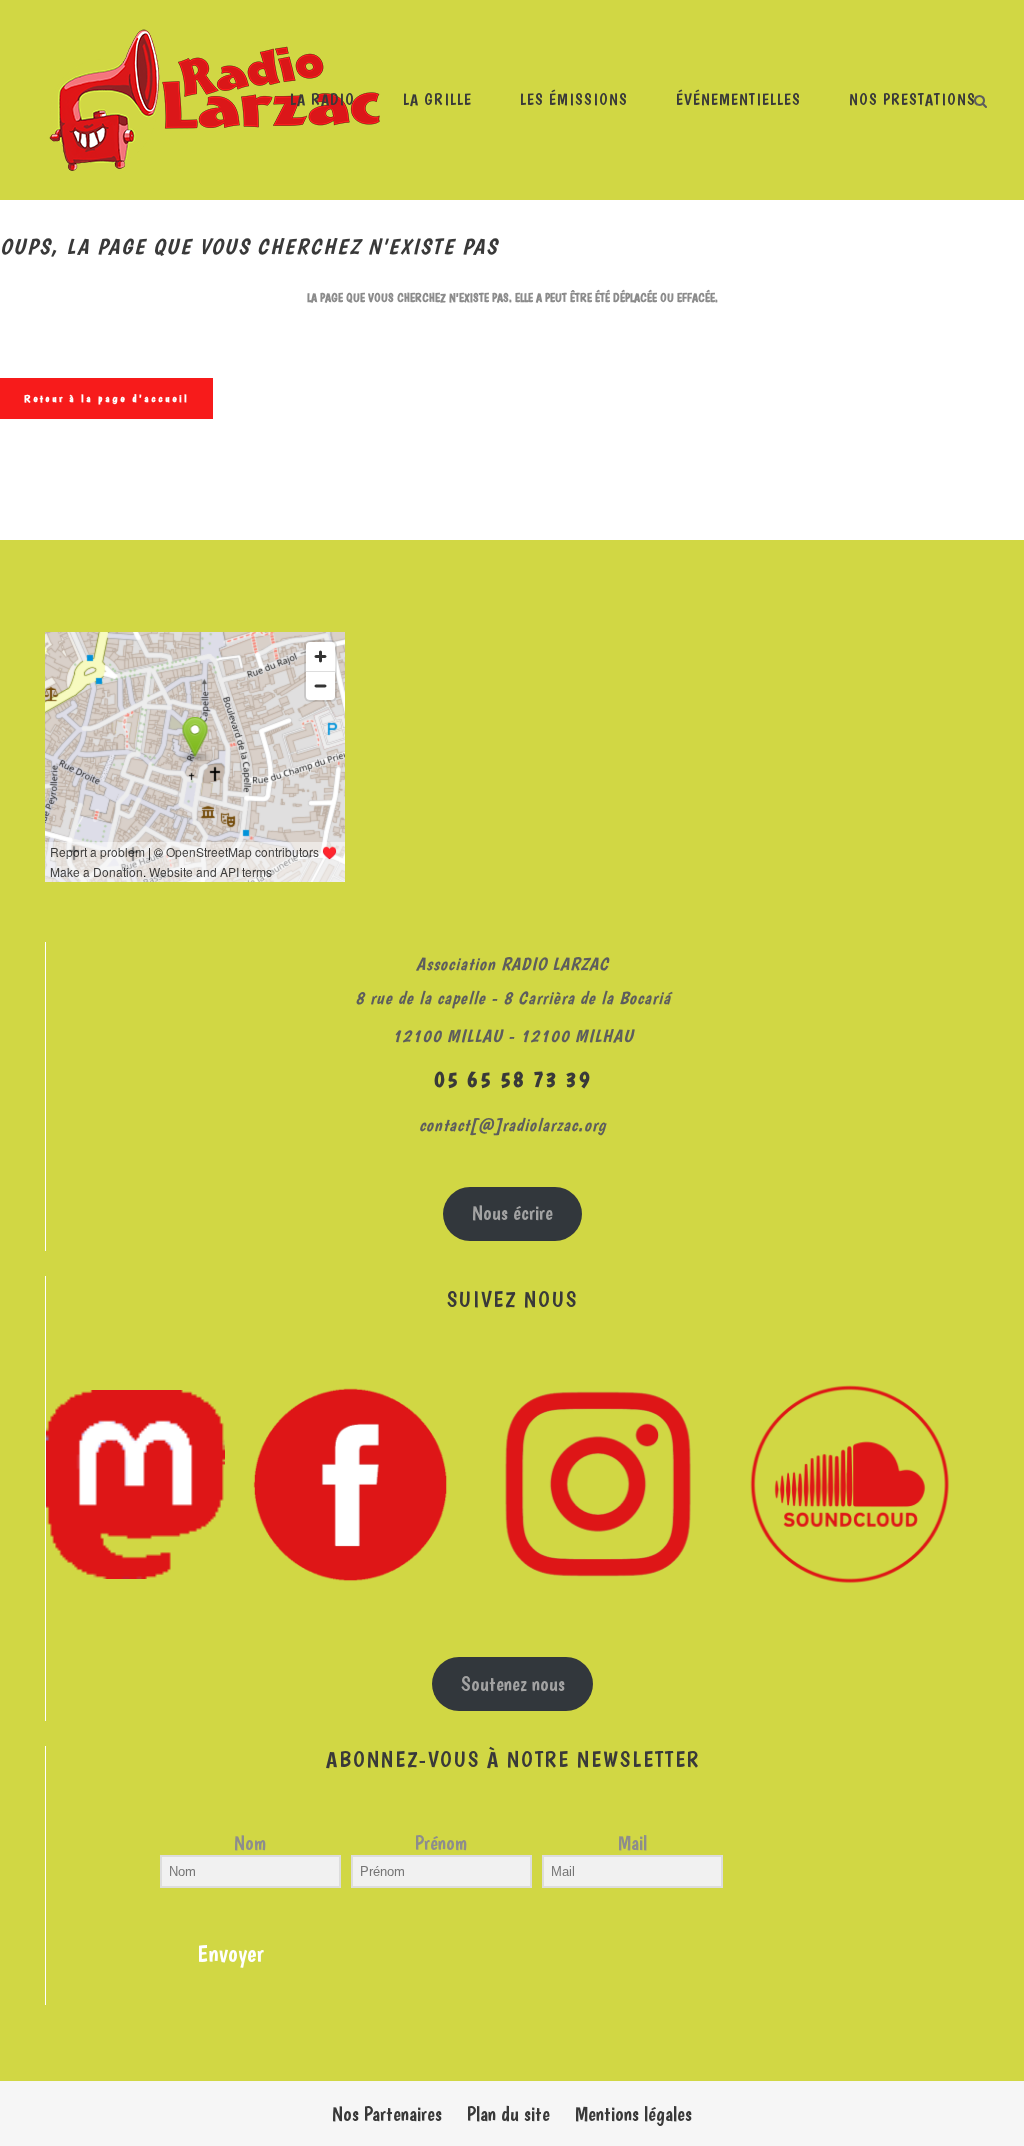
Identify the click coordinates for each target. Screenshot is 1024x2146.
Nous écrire (512, 1213)
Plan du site (508, 2114)
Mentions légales (633, 2114)
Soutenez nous (513, 1684)
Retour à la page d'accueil (106, 398)
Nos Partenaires (387, 2114)
